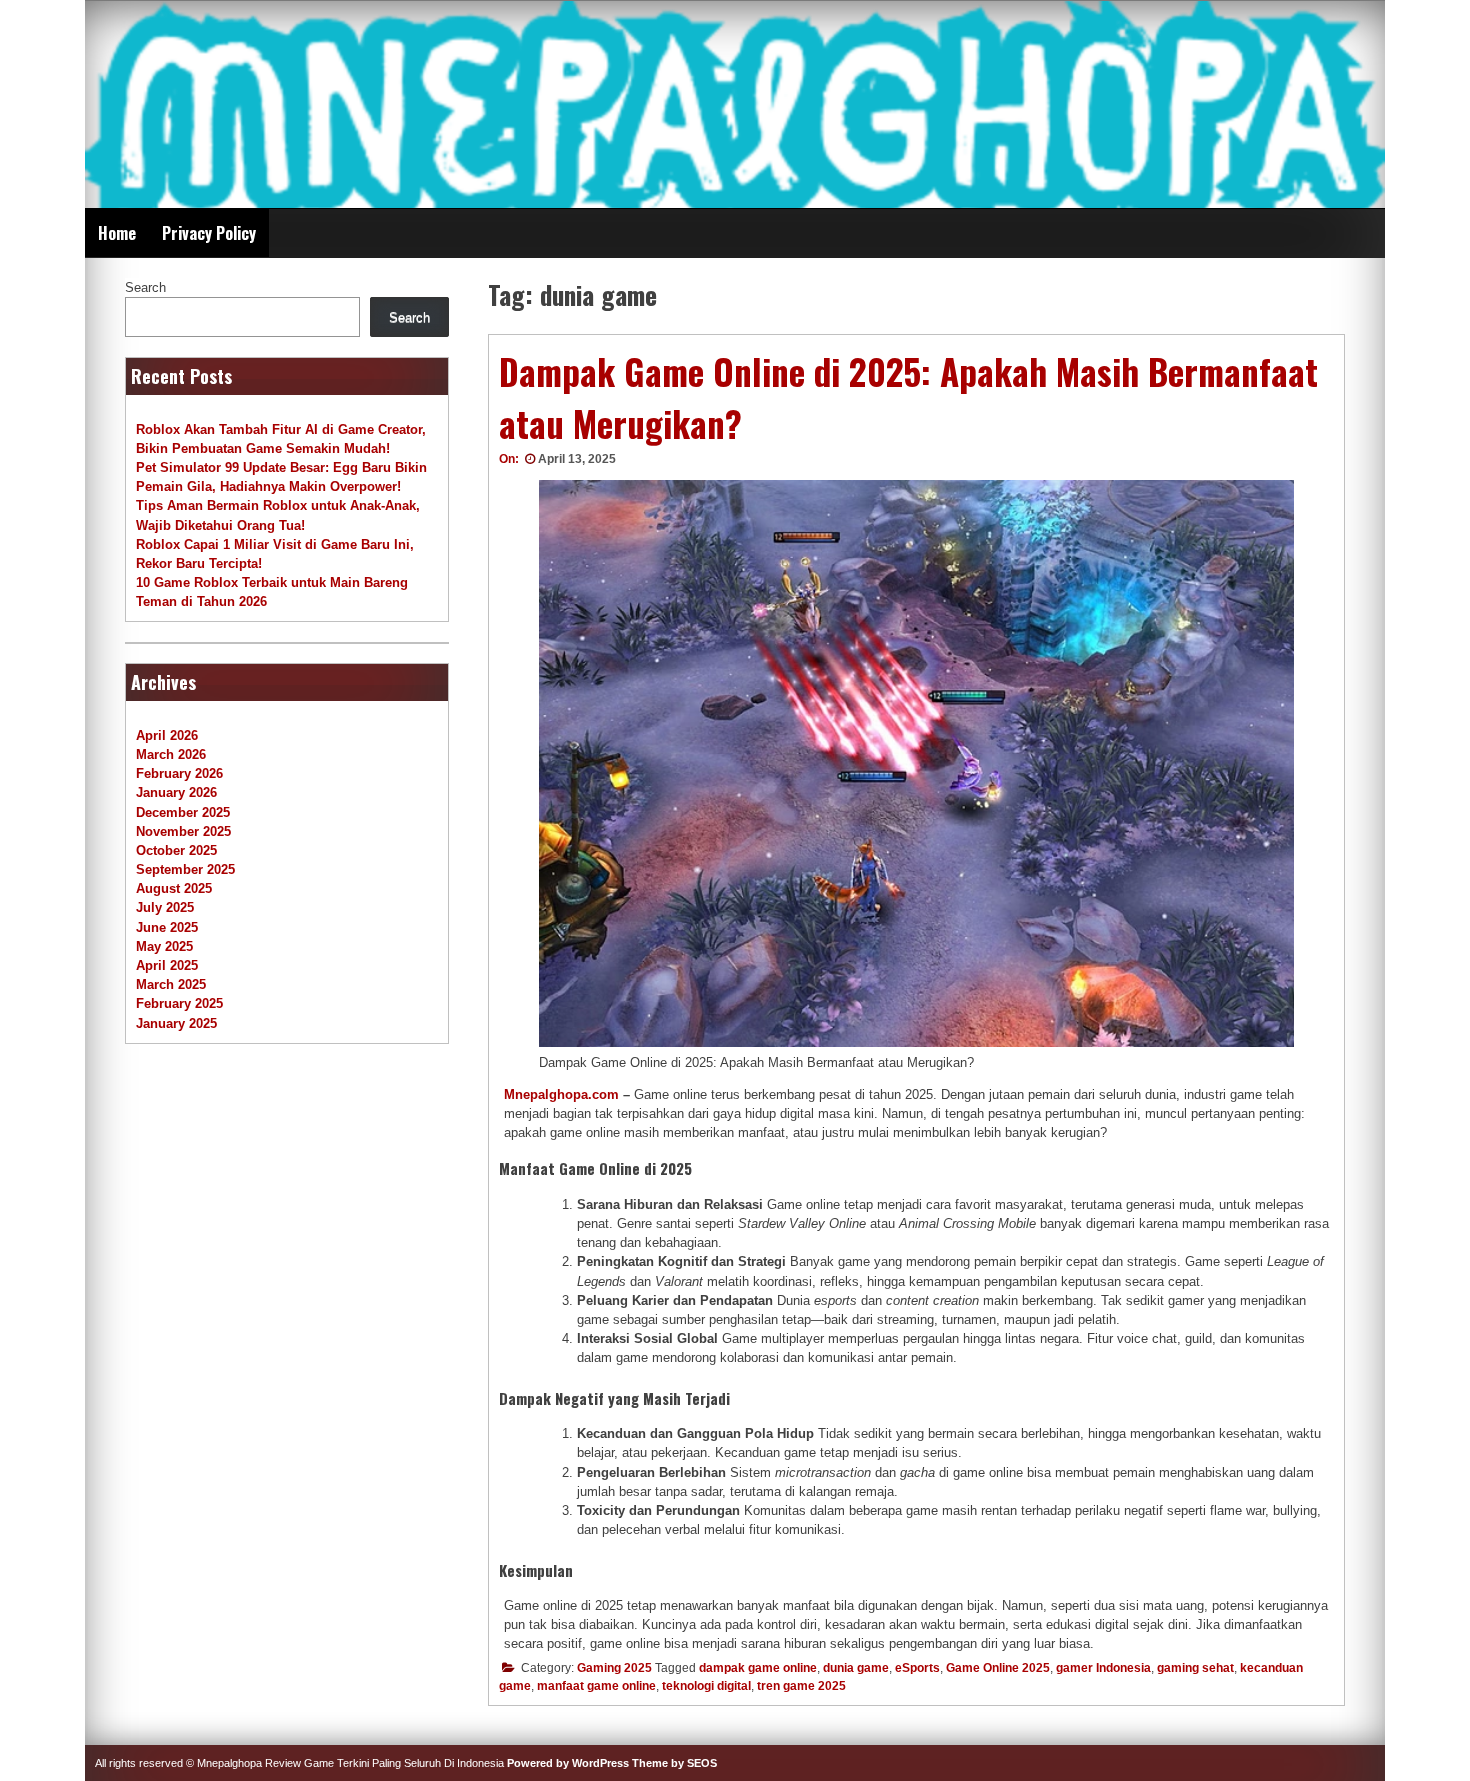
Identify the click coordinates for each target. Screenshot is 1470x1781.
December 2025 (183, 812)
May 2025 (164, 946)
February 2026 (179, 773)
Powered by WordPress (568, 1763)
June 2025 (167, 927)
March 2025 (171, 984)
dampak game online (758, 1668)
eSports (917, 1668)
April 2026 (167, 735)
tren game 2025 (801, 1686)
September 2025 (185, 869)
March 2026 (171, 754)
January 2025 (176, 1023)
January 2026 (176, 792)
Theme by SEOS (674, 1763)
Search (145, 287)
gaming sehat (1195, 1668)
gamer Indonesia (1103, 1668)
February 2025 (179, 1003)
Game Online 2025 (998, 1668)
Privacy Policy (209, 233)
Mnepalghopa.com (561, 1094)
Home (117, 233)
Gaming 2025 (614, 1668)
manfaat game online (596, 1686)
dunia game (856, 1668)
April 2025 (167, 965)
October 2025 (176, 850)
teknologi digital (706, 1686)
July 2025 (165, 907)
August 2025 (174, 888)
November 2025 (183, 831)
